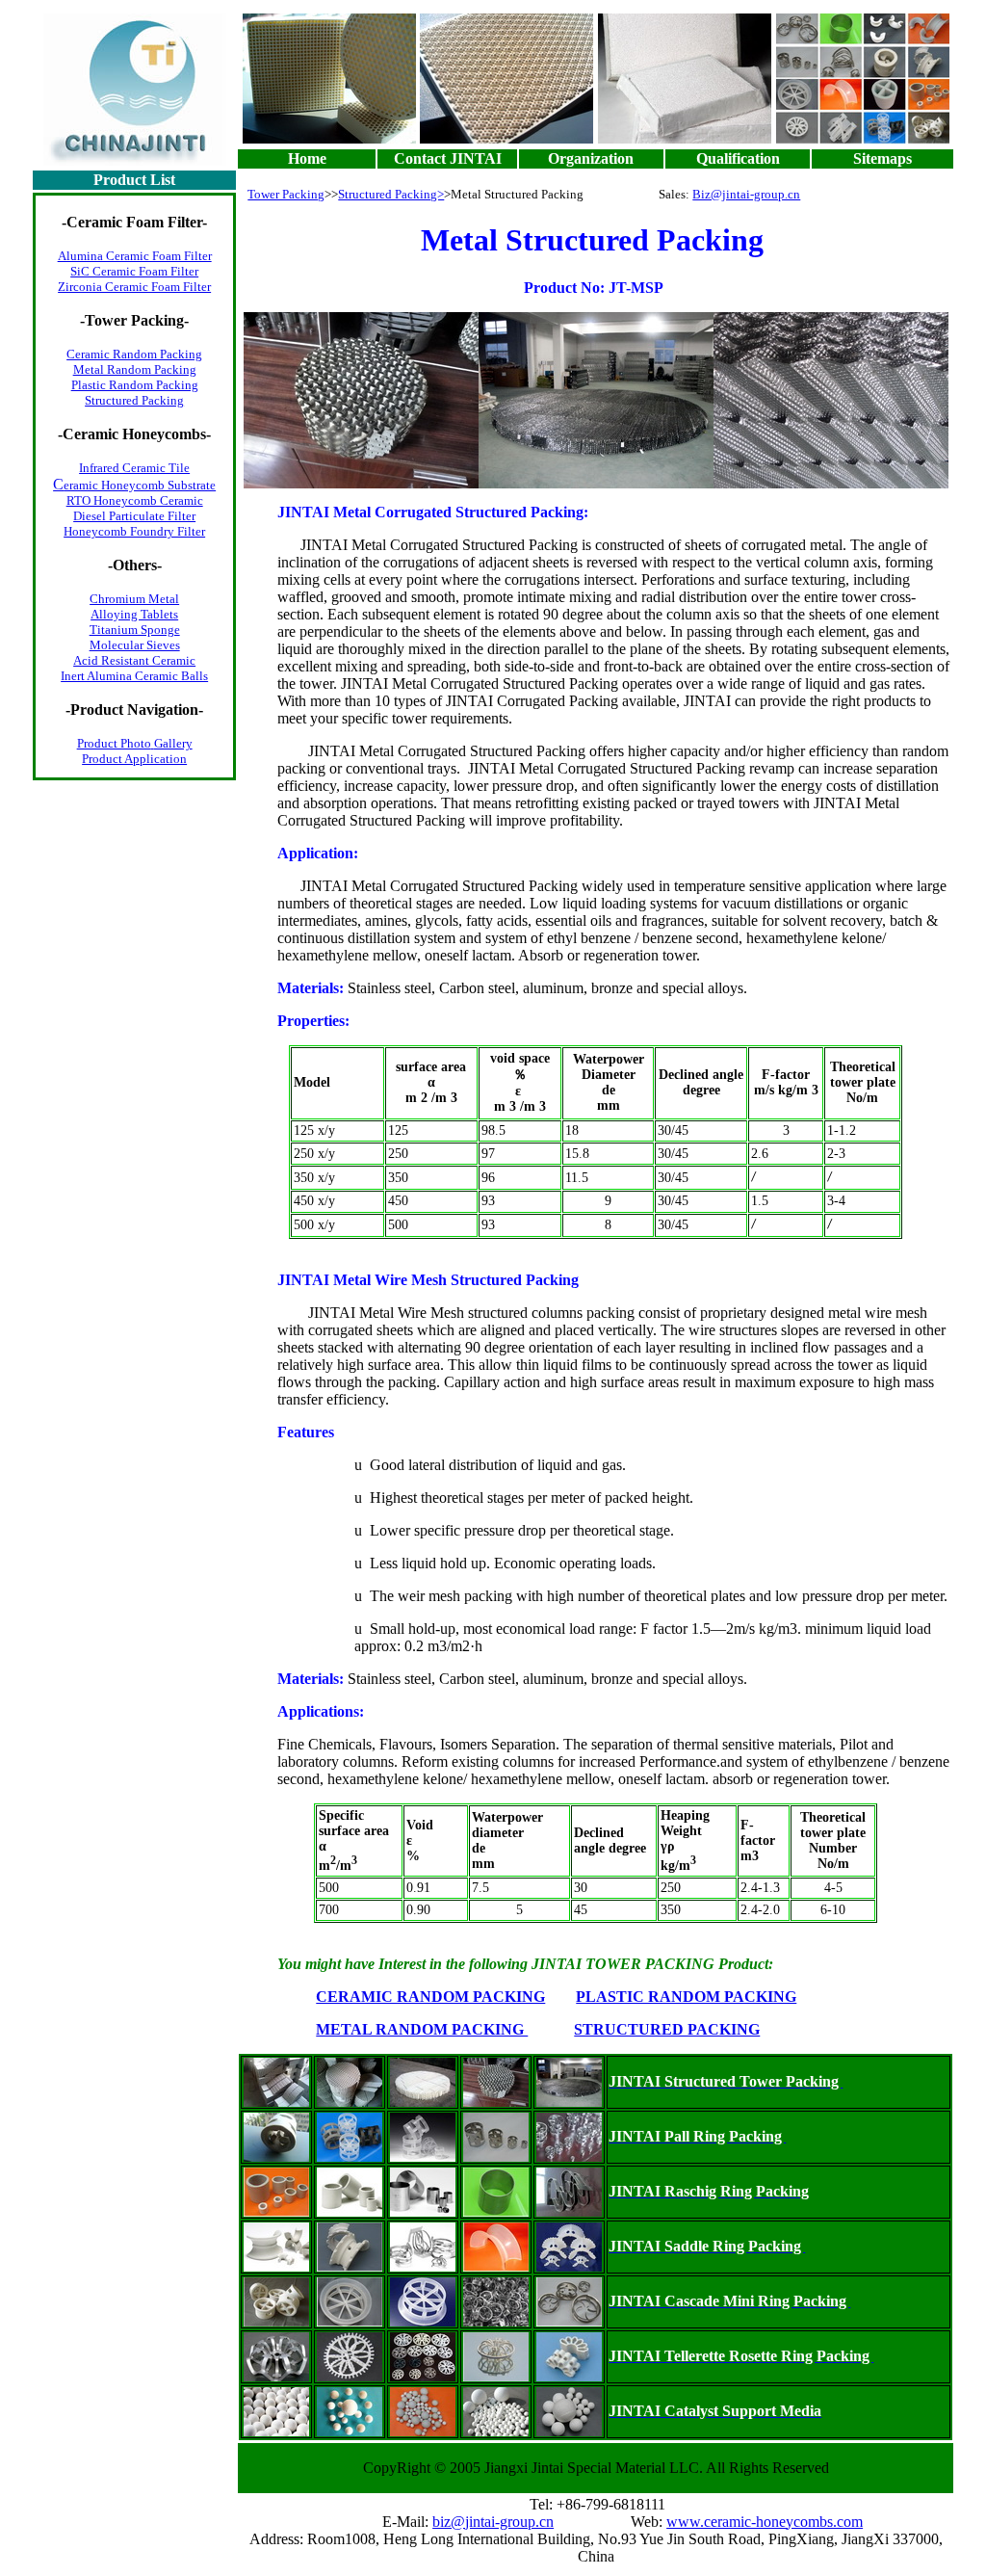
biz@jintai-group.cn (493, 2522)
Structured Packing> (391, 194)
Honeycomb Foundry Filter (134, 531)
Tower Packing (286, 194)
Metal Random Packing (135, 369)
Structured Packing (134, 400)
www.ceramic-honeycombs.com (765, 2522)
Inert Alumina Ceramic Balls (134, 676)
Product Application (134, 759)
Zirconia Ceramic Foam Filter (134, 287)
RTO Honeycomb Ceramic (135, 500)
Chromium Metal (134, 599)
